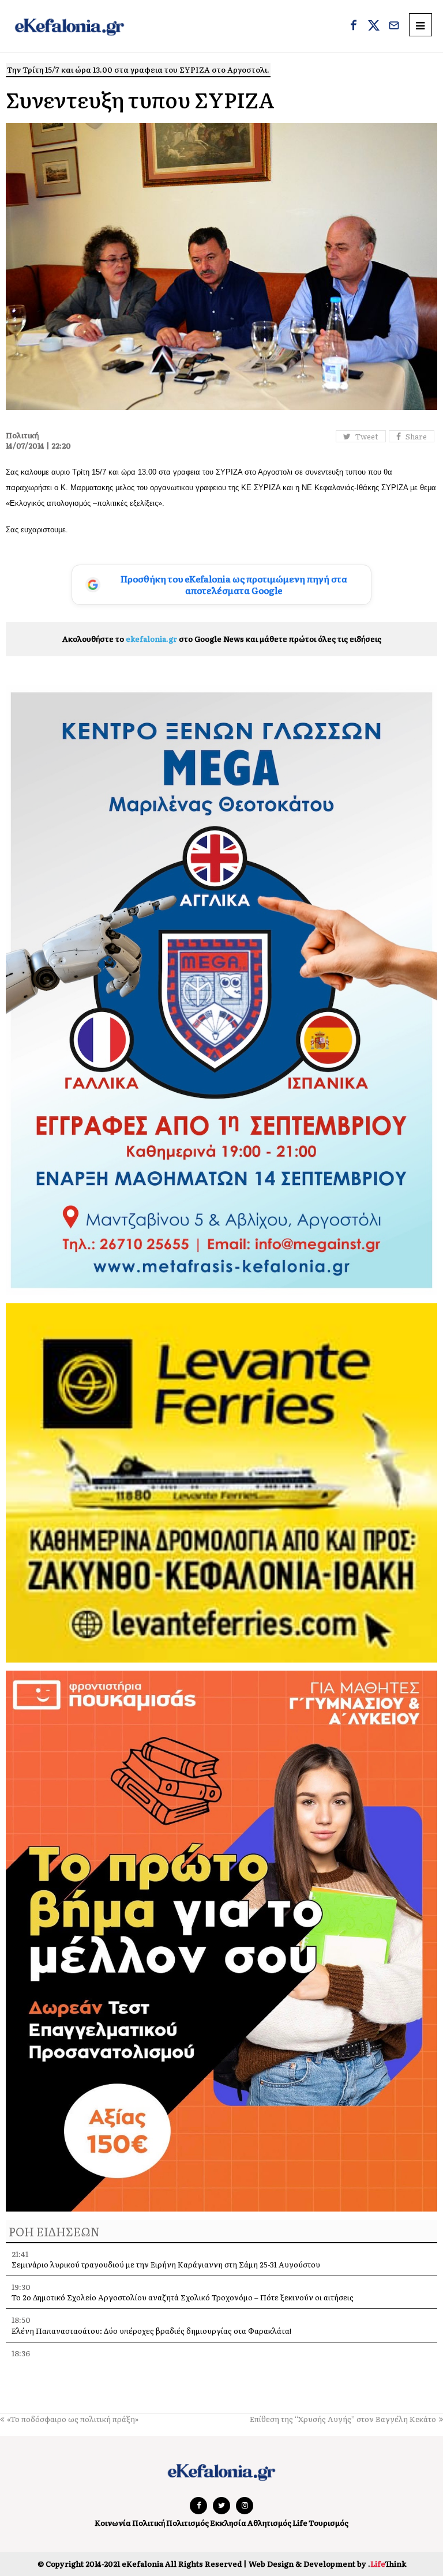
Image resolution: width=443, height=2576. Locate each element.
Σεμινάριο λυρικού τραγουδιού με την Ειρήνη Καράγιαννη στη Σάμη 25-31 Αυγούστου (166, 2264)
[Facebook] (354, 27)
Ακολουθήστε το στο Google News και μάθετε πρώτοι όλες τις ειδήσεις (222, 639)
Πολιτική (149, 2523)
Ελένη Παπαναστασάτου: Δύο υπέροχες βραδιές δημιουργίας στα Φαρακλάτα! (151, 2331)
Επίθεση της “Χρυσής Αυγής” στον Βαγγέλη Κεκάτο (343, 2419)
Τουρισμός (329, 2523)
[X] (374, 27)
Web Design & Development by (327, 2564)
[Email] (394, 27)
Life (300, 2523)
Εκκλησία (228, 2523)
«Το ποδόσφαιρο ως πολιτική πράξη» (73, 2419)
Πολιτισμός (187, 2523)
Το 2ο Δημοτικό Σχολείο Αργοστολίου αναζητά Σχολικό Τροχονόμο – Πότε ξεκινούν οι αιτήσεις (183, 2297)
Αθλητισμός (269, 2523)
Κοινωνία (113, 2523)
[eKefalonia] (70, 26)
